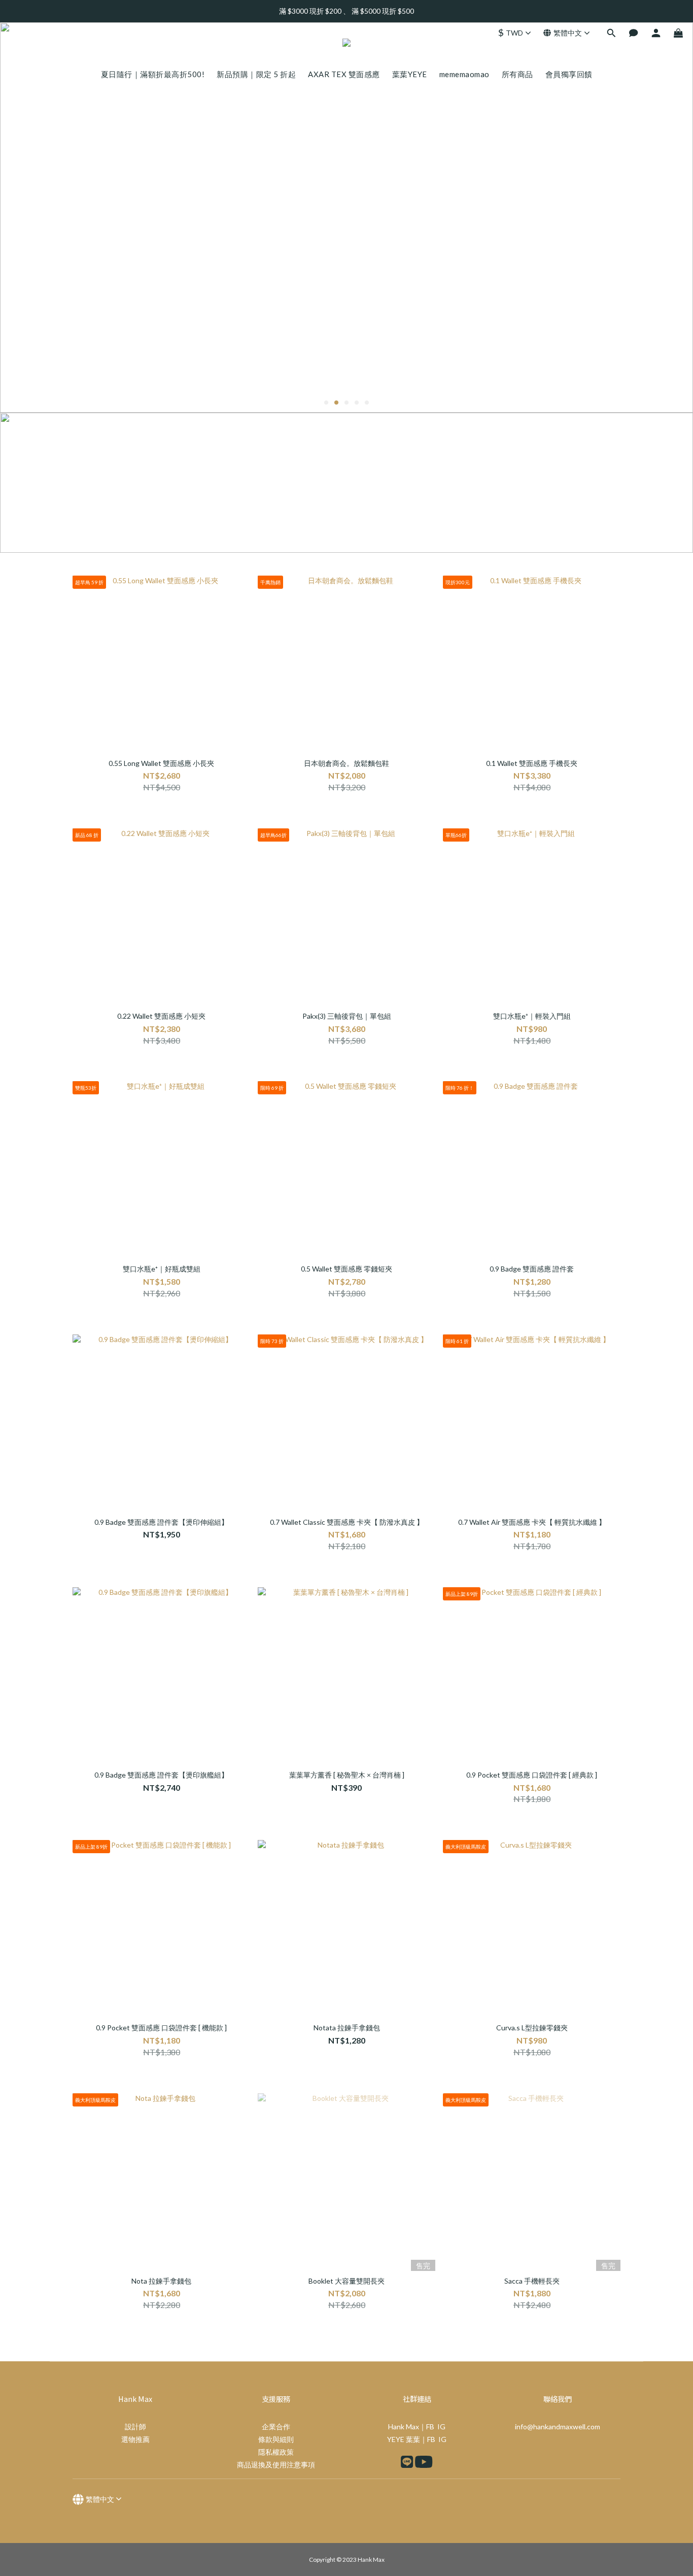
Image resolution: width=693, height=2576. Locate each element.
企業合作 (276, 2427)
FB (430, 2427)
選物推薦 (135, 2439)
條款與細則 (276, 2439)
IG (441, 2427)
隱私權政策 (276, 2452)
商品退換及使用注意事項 (276, 2465)
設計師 (135, 2427)
